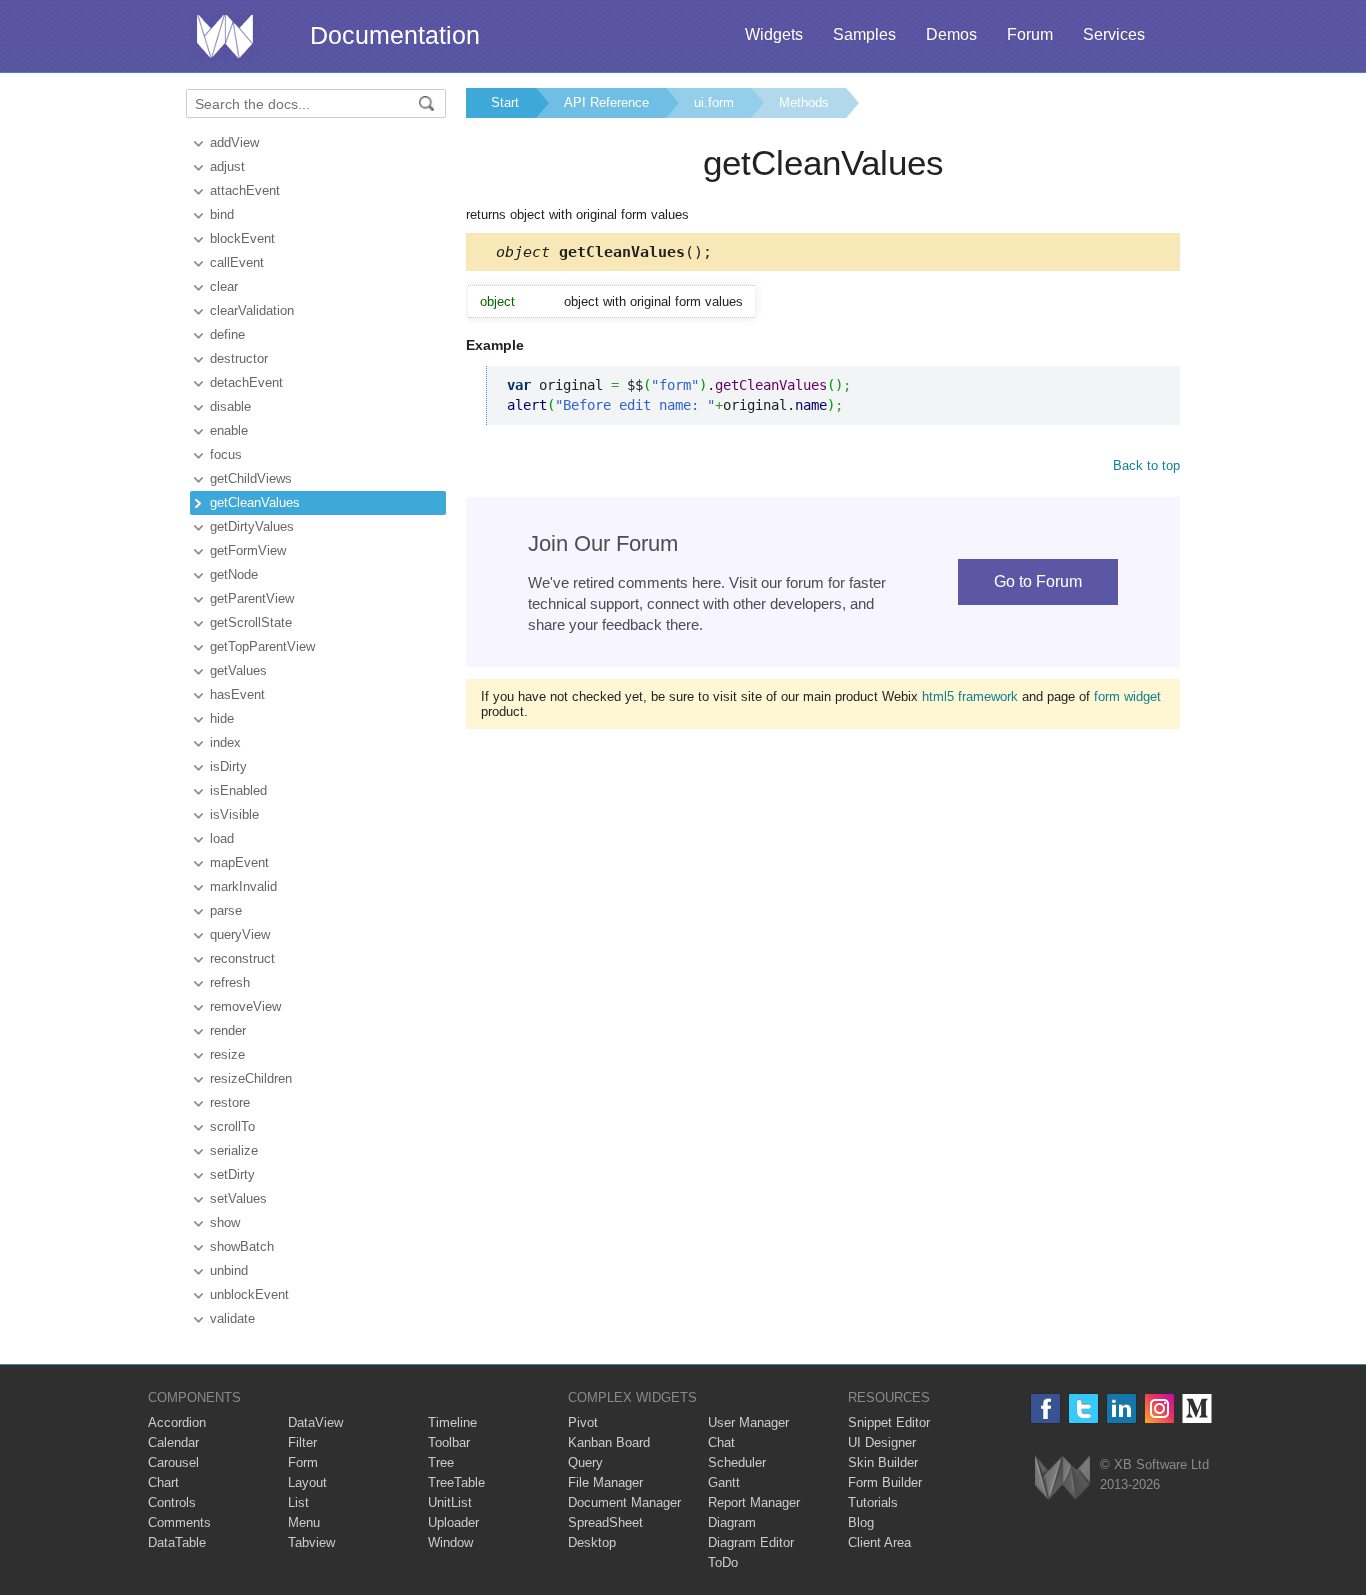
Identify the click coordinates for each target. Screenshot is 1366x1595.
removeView (245, 1006)
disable (230, 406)
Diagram (732, 1522)
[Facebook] (1045, 1408)
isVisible (234, 814)
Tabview (311, 1542)
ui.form (714, 102)
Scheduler (737, 1462)
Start (505, 102)
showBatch (242, 1246)
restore (230, 1102)
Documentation (395, 35)
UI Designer (882, 1442)
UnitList (450, 1502)
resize (227, 1054)
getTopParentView (262, 646)
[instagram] (1159, 1408)
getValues (238, 670)
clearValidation (252, 310)
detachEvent (246, 382)
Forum (1030, 34)
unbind (229, 1270)
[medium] (1197, 1408)
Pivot (583, 1422)
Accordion (177, 1422)
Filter (302, 1442)
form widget (1127, 696)
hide (222, 718)
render (228, 1030)
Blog (861, 1522)
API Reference (606, 102)
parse (226, 910)
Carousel (173, 1462)
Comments (179, 1522)
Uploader (453, 1522)
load (222, 838)
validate (232, 1318)
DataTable (177, 1542)
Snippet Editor (889, 1422)
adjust (227, 166)
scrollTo (232, 1126)
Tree (441, 1462)
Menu (304, 1522)
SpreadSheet (605, 1522)
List (298, 1502)
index (225, 742)
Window (450, 1542)
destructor (239, 358)
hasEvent (237, 694)
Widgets (774, 34)
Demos (951, 34)
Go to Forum (1038, 581)
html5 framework (970, 696)
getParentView (252, 598)
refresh (230, 982)
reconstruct (242, 958)
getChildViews (251, 478)
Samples (864, 34)
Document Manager (624, 1502)
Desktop (592, 1542)
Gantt (724, 1482)
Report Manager (754, 1502)
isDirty (228, 766)
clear (224, 286)
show (225, 1222)
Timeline (452, 1422)
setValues (238, 1198)
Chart (163, 1482)
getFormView (248, 550)
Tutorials (873, 1502)
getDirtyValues (252, 526)
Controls (172, 1502)
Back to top (1146, 465)
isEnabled (238, 790)
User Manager (748, 1422)
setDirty (232, 1174)
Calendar (173, 1442)
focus (226, 454)
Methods (804, 102)
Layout (307, 1482)
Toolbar (449, 1442)
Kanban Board (609, 1442)
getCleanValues (255, 502)
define (227, 334)
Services (1114, 34)
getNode (234, 574)
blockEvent (242, 238)
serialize (234, 1150)
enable (229, 430)
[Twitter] (1083, 1408)
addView (234, 142)
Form (303, 1462)
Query (585, 1462)
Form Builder (885, 1482)
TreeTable (456, 1482)
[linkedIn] (1121, 1408)
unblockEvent (249, 1294)
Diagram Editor (751, 1542)
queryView (240, 934)
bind (222, 214)
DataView (315, 1422)
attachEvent (245, 190)
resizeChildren (251, 1078)
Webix (1062, 1477)
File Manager (605, 1482)
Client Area (879, 1542)
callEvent (237, 262)
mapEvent (239, 862)
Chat (721, 1442)
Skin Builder (883, 1462)
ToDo (723, 1562)
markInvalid (243, 886)
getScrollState (251, 622)
